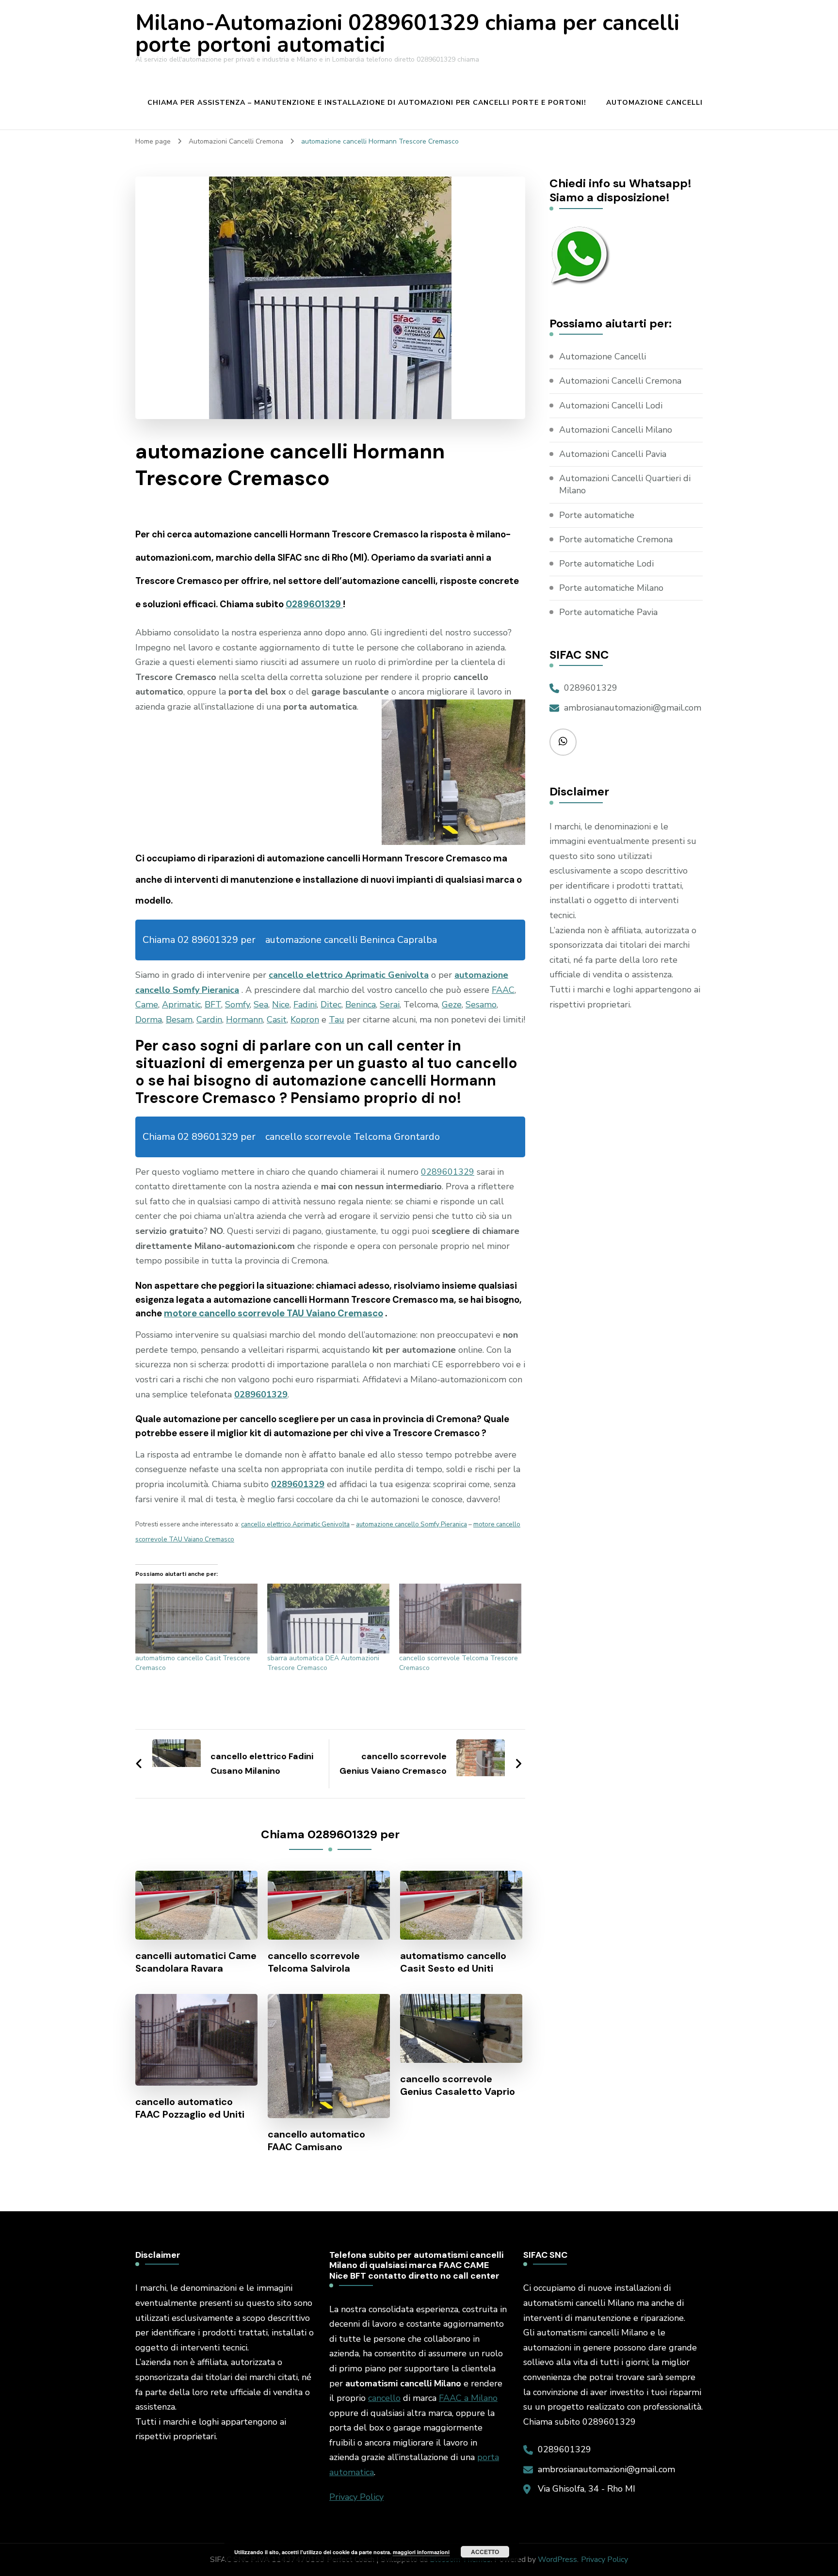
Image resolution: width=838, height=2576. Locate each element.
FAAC (503, 990)
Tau (337, 1020)
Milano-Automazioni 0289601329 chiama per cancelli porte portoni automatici (407, 34)
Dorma (149, 1020)
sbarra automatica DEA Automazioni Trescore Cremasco (323, 1663)
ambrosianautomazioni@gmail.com (633, 708)
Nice (281, 1004)
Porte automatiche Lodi (606, 564)
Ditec (331, 1004)
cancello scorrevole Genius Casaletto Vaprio (458, 2085)
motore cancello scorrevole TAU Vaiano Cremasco (274, 1313)
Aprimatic (181, 1004)
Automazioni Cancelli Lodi (611, 405)
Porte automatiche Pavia (608, 612)
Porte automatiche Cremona (616, 539)
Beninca (361, 1004)
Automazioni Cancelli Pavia (613, 454)
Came (147, 1004)
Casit (277, 1020)
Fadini (305, 1004)
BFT (213, 1004)
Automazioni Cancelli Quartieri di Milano (625, 484)
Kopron (305, 1020)
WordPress (557, 2560)
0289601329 (314, 604)
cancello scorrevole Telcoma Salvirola (314, 1962)
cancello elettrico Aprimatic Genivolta (349, 975)
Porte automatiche (597, 515)
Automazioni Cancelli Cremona (620, 381)
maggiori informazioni (421, 2552)
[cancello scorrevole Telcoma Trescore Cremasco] (460, 1619)
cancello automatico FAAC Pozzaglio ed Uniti (190, 2108)
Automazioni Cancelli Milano (616, 430)
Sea (261, 1004)
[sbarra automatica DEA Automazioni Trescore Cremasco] (328, 1619)
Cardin (209, 1020)
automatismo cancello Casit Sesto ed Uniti (453, 1962)
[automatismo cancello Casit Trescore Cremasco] (196, 1619)
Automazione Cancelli (654, 103)
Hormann (244, 1020)
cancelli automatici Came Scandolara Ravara (196, 1962)
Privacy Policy (356, 2497)
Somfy (237, 1004)
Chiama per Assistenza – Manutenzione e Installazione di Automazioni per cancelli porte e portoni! (367, 103)
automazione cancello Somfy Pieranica (411, 1524)
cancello (384, 2398)
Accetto (485, 2552)
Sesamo (481, 1004)
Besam (179, 1020)
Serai (390, 1004)
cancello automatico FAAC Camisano (316, 2140)
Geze (452, 1004)
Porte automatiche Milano (611, 588)
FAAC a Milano (468, 2398)
